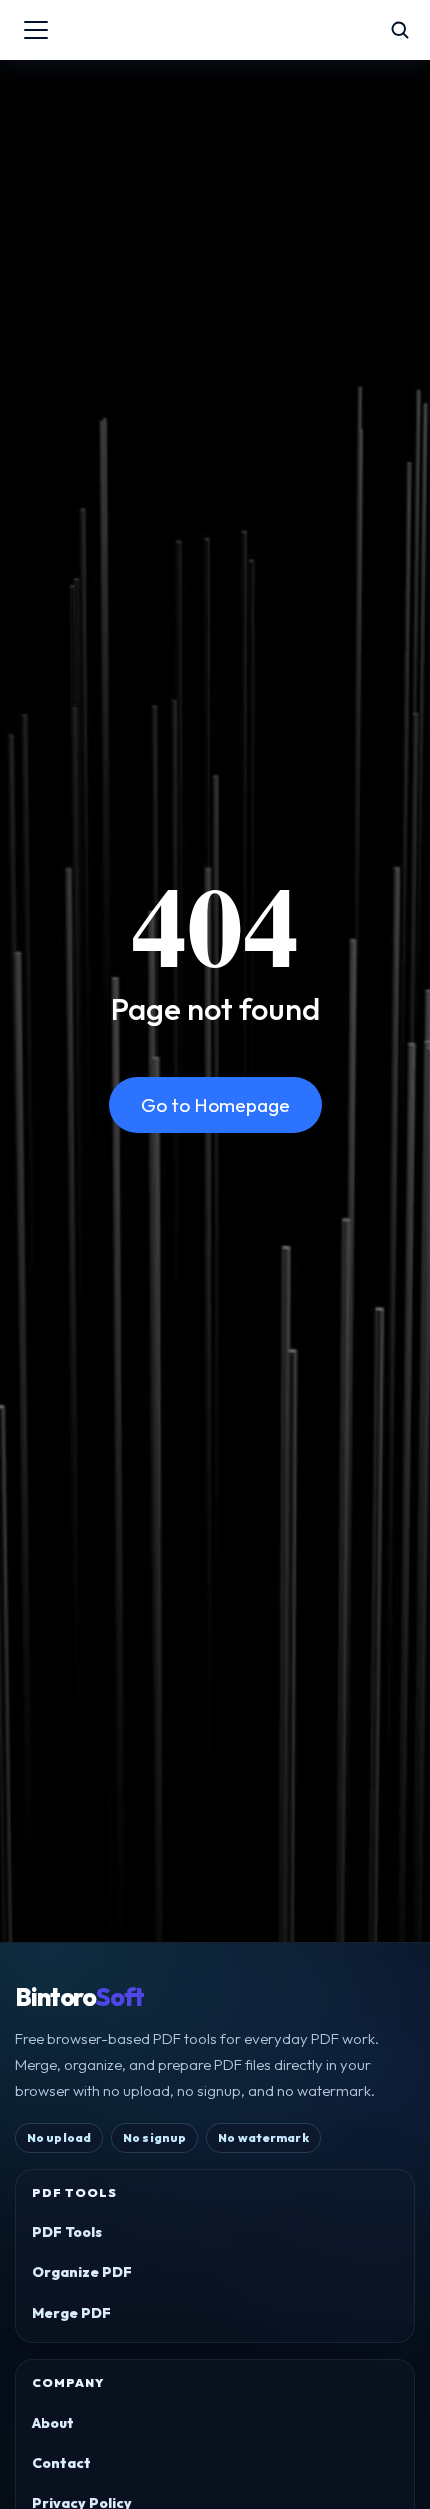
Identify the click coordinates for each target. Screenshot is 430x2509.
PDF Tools (67, 2232)
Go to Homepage (215, 1105)
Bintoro (79, 1997)
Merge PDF (71, 2313)
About (53, 2423)
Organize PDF (82, 2272)
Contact (61, 2463)
